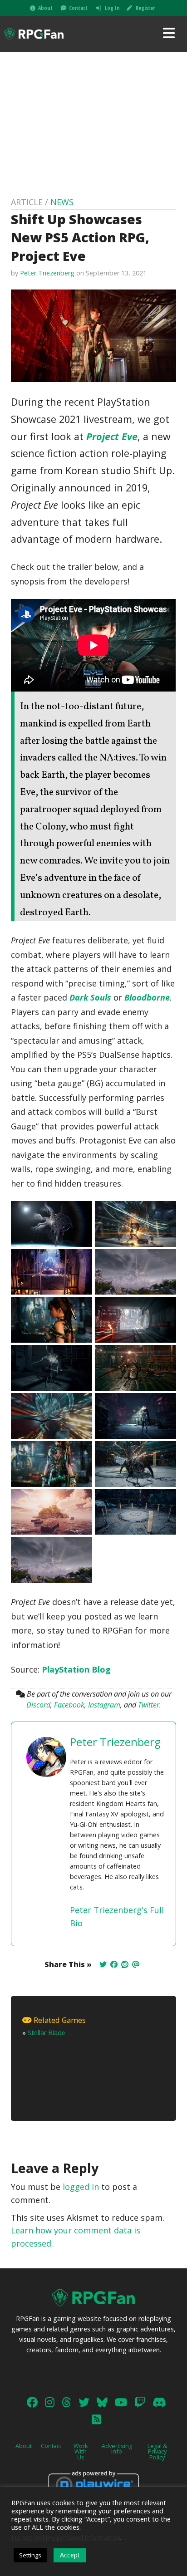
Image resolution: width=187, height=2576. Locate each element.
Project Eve (112, 436)
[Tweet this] (103, 1964)
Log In (112, 8)
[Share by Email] (136, 1964)
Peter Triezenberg (47, 273)
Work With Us (81, 2452)
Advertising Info (117, 2449)
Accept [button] (70, 2555)
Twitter (149, 1705)
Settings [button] (30, 2555)
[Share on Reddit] (125, 1964)
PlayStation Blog (76, 1669)
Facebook (69, 1705)
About (45, 8)
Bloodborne (147, 997)
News (62, 202)
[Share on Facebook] (114, 1964)
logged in (81, 2187)
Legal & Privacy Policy (157, 2452)
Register (145, 8)
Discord (38, 1705)
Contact (78, 8)
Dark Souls (90, 997)
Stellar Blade (47, 2033)
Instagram (104, 1705)
